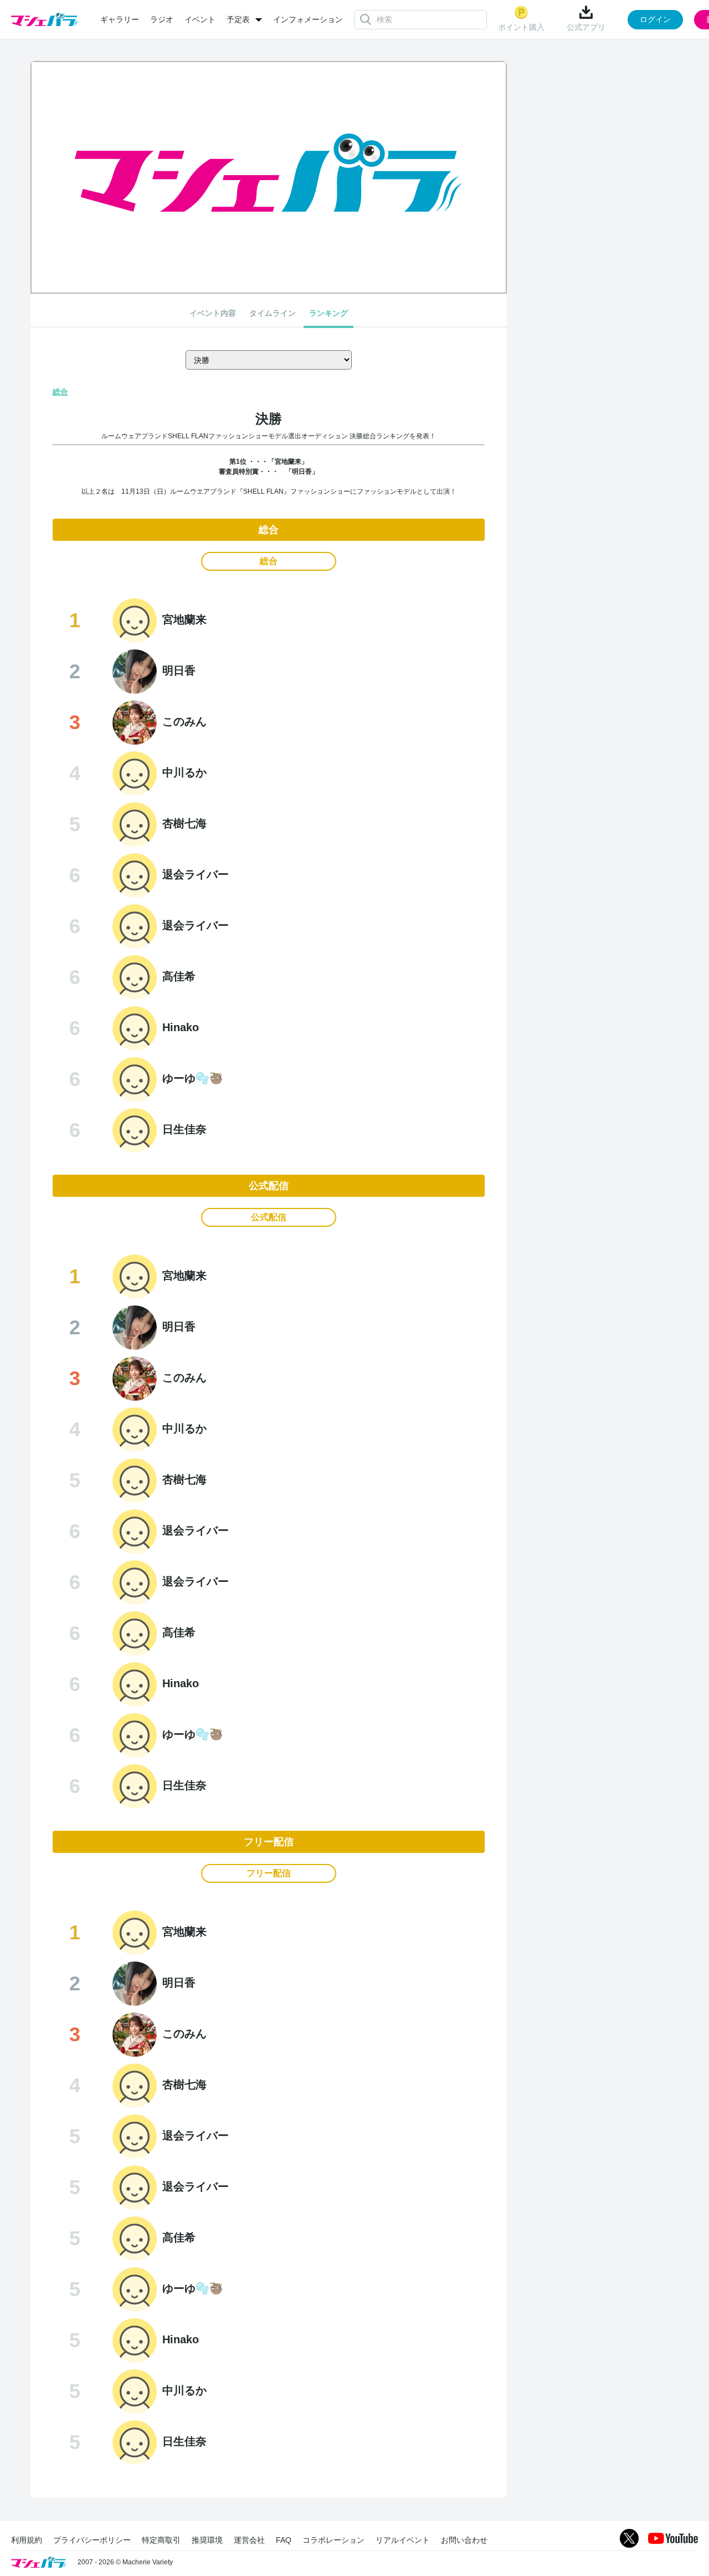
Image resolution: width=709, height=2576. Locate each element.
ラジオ (162, 19)
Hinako (181, 1027)
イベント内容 (213, 313)
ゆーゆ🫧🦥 (193, 1078)
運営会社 (249, 2540)
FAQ (284, 2540)
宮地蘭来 (184, 619)
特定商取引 (161, 2540)
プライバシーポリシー (92, 2540)
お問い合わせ (464, 2540)
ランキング (328, 313)
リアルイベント (403, 2540)
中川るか (184, 772)
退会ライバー (196, 874)
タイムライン (273, 313)
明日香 (179, 670)
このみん (184, 721)
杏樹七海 (184, 823)
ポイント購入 (521, 27)
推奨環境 (207, 2540)
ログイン (655, 19)
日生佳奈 (184, 1129)
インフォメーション (308, 19)
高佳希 (179, 976)
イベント (200, 19)
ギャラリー (120, 19)
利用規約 (27, 2540)
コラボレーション (333, 2540)
